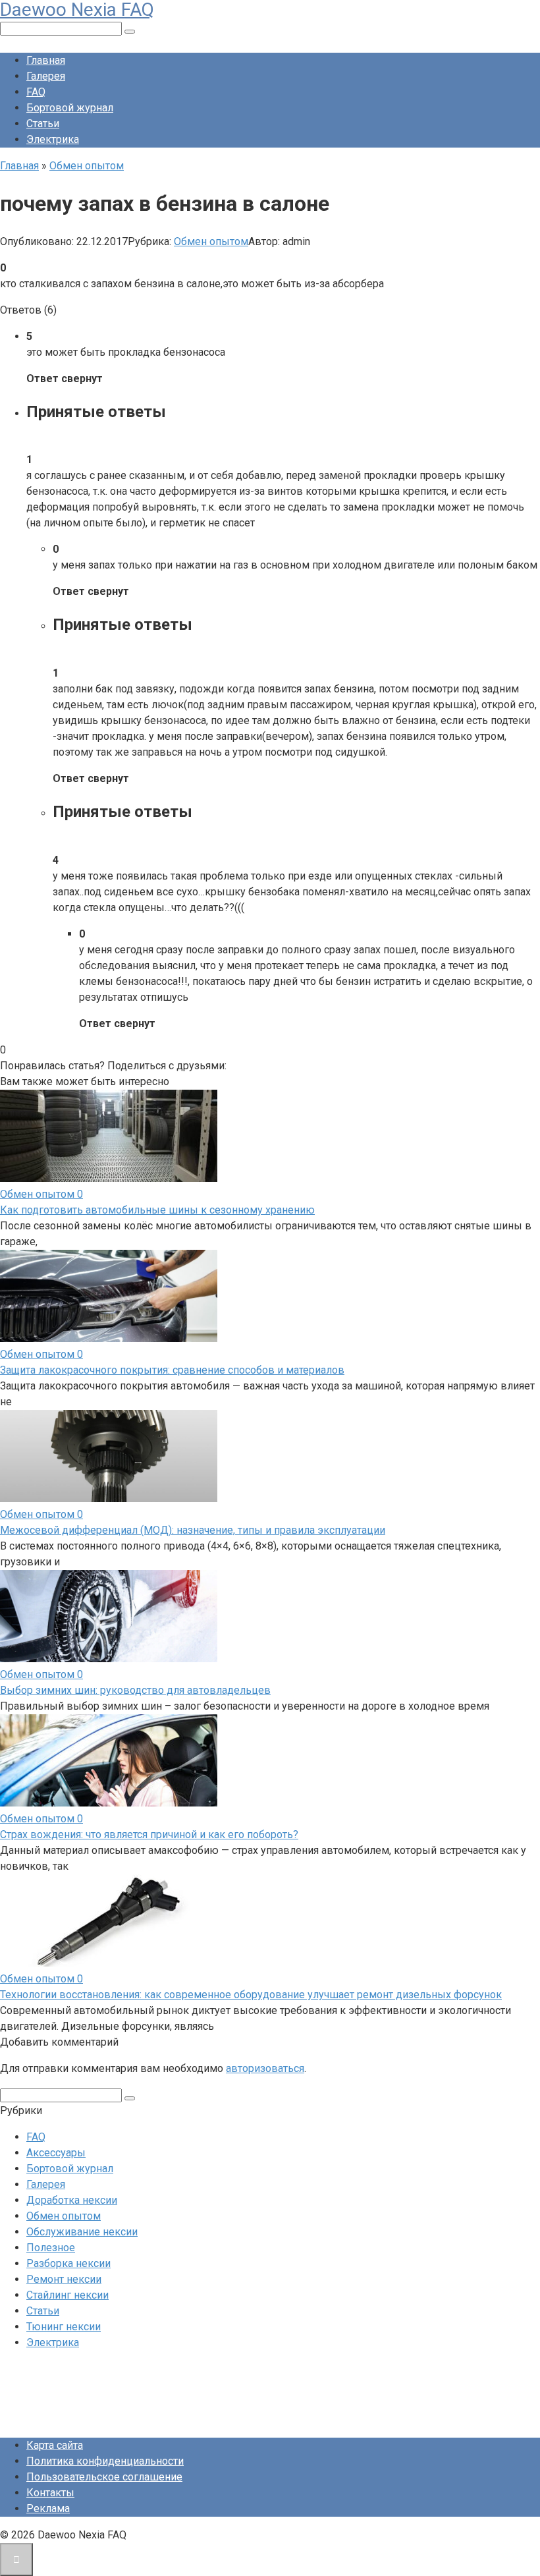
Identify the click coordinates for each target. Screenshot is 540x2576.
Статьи (43, 124)
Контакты (50, 2493)
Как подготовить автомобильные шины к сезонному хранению (157, 1210)
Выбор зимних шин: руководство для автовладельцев (135, 1690)
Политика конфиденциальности (105, 2461)
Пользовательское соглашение (104, 2477)
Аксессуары (56, 2153)
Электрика (53, 139)
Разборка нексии (68, 2263)
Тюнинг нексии (64, 2327)
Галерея (46, 76)
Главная (46, 60)
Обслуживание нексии (82, 2232)
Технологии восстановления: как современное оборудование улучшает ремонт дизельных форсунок (251, 1995)
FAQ (36, 92)
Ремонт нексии (64, 2279)
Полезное (51, 2248)
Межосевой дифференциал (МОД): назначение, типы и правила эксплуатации (193, 1530)
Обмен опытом (211, 241)
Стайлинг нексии (67, 2295)
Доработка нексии (72, 2200)
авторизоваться (265, 2068)
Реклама (48, 2508)
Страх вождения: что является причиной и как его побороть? (149, 1834)
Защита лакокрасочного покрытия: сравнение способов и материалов (172, 1370)
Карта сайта (55, 2445)
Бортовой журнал (70, 108)
